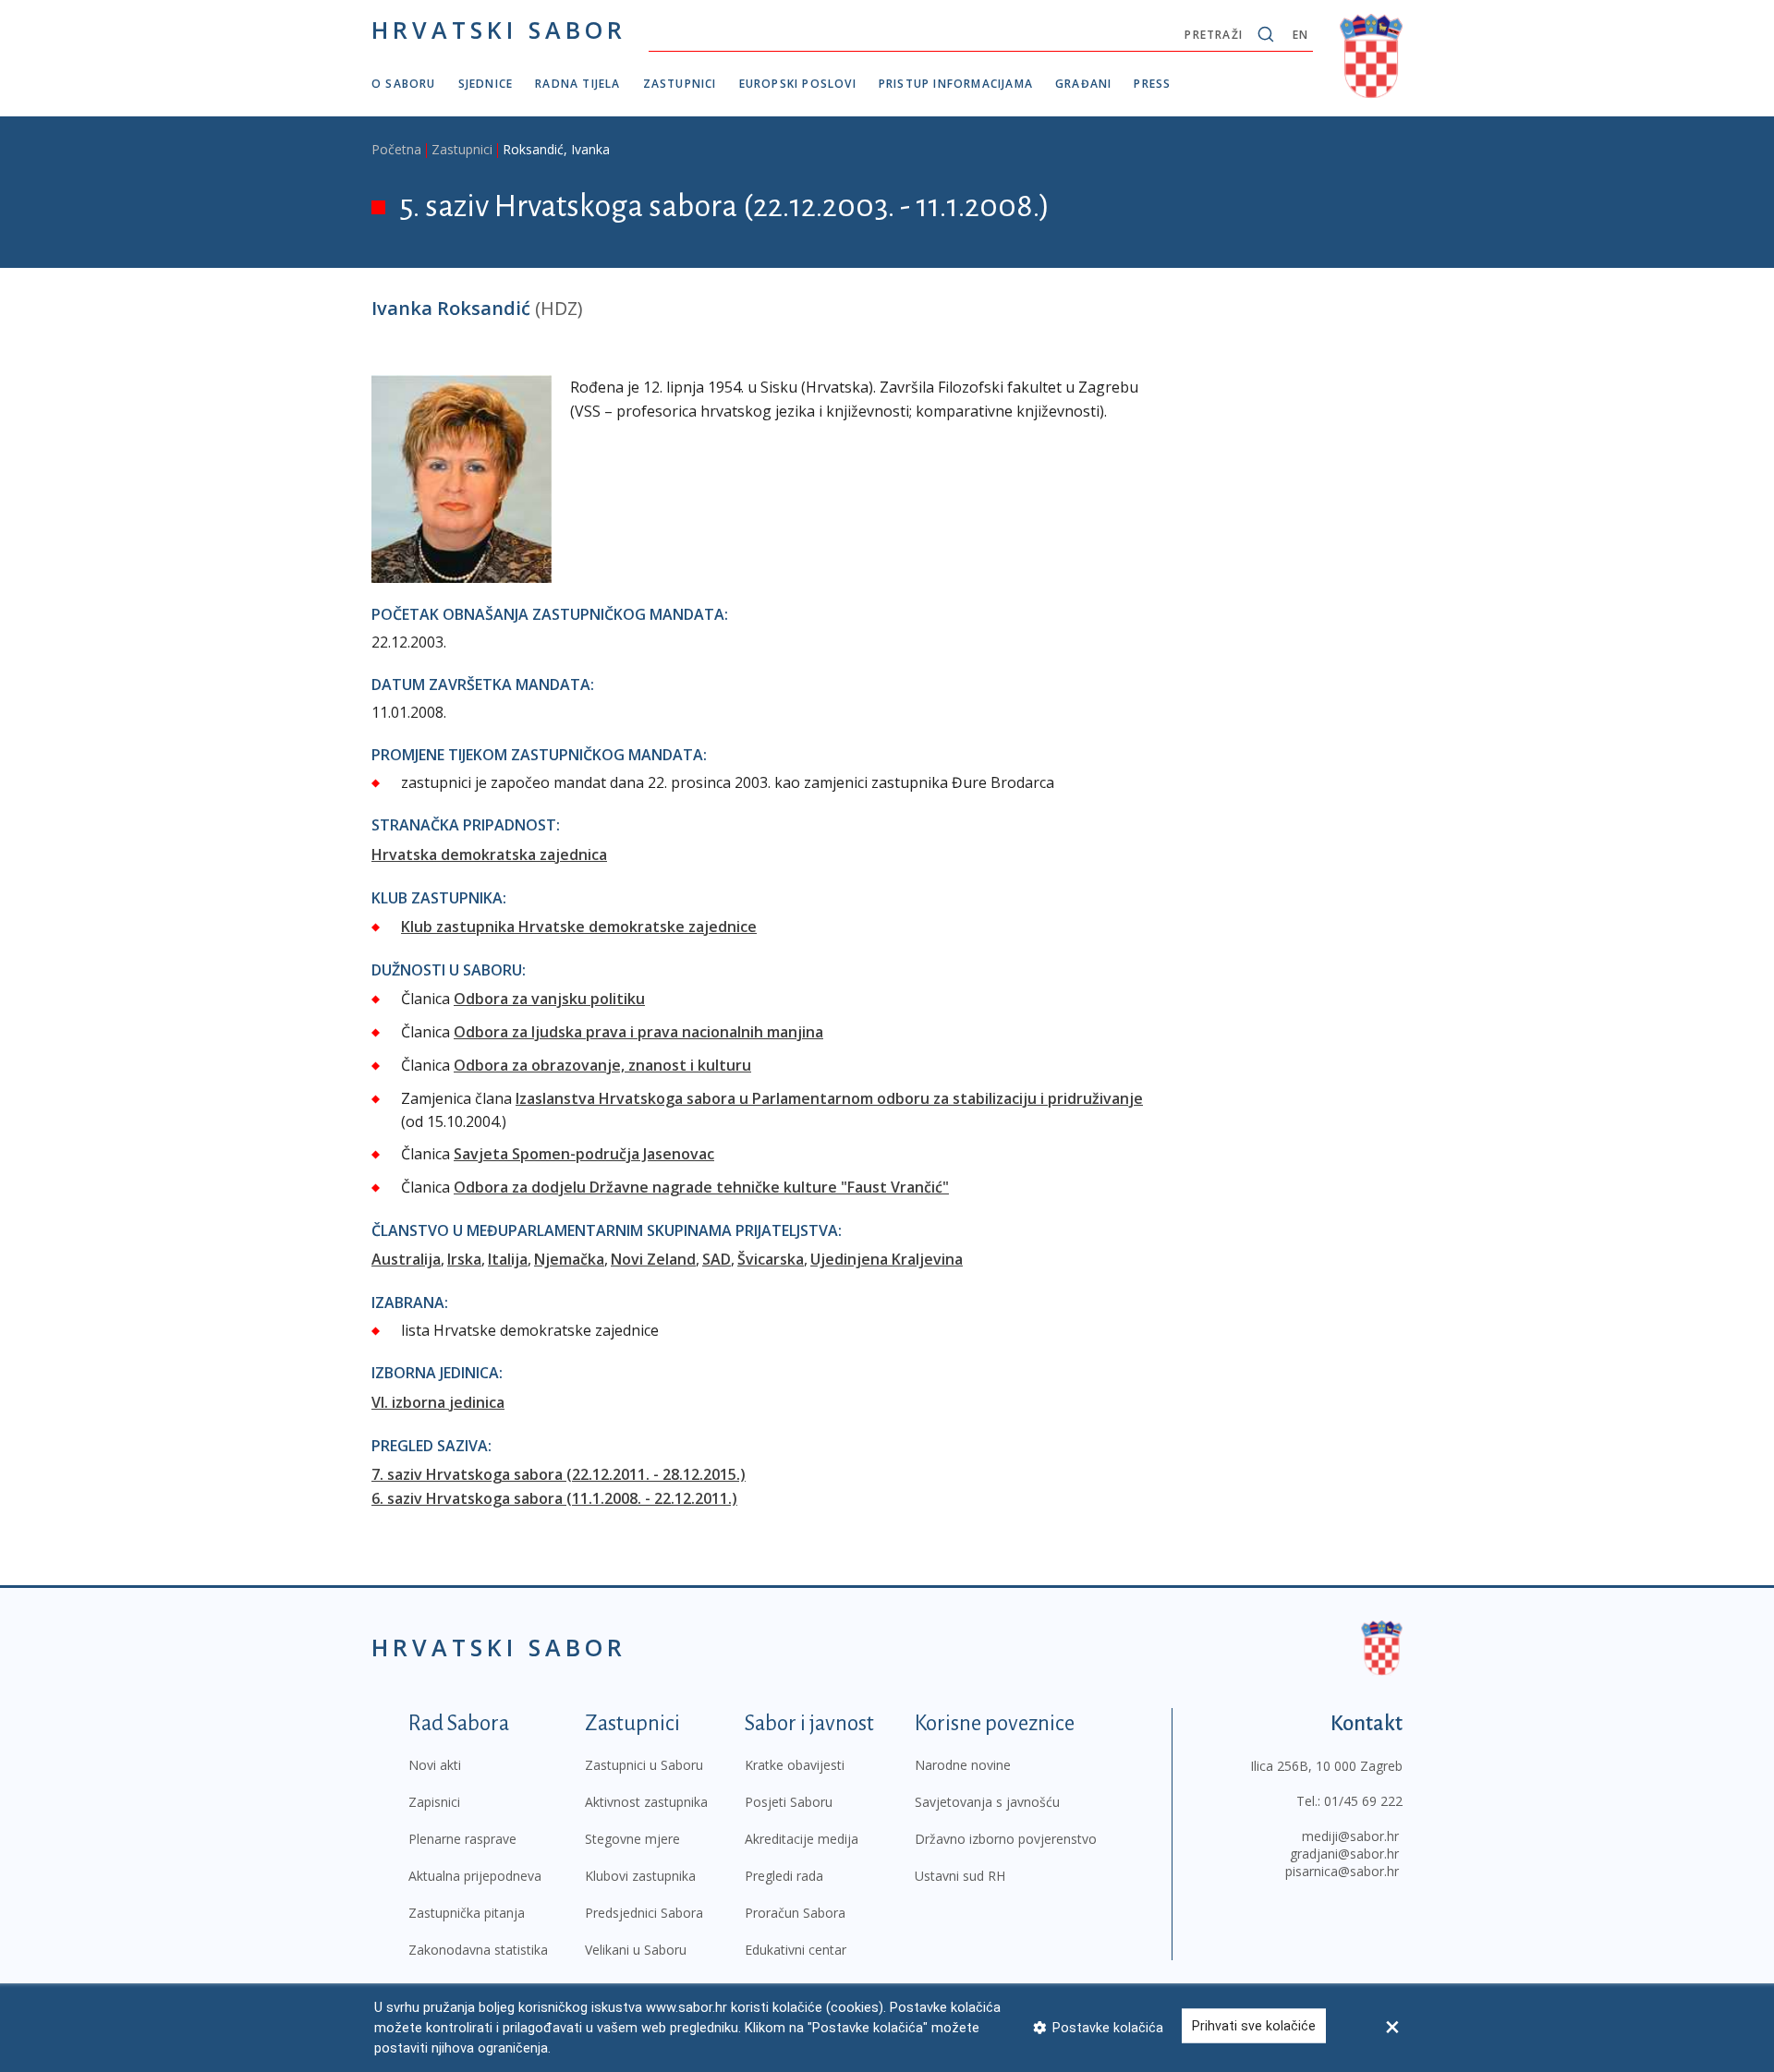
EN (1300, 35)
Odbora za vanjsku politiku (549, 999)
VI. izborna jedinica (438, 1402)
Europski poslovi (798, 84)
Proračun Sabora (795, 1913)
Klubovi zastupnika (640, 1876)
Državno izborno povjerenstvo (1006, 1839)
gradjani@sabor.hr (1344, 1854)
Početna (396, 149)
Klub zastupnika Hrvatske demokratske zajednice (579, 927)
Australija (406, 1259)
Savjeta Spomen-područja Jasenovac (584, 1154)
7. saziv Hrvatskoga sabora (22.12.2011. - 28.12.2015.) (559, 1474)
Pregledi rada (784, 1876)
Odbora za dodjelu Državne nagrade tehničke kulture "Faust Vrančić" (701, 1187)
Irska (464, 1259)
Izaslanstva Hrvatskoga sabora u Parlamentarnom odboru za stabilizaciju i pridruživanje (829, 1098)
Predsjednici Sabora (644, 1913)
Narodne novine (963, 1765)
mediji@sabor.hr (1350, 1836)
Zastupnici (680, 84)
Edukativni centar (796, 1950)
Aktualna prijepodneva (475, 1876)
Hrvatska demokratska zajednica (489, 854)
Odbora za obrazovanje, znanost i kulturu (602, 1065)
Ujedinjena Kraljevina (887, 1259)
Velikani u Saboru (636, 1950)
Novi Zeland (653, 1259)
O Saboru (404, 84)
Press (1152, 84)
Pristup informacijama (956, 84)
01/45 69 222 (1363, 1801)
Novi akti (435, 1765)
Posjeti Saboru (789, 1802)
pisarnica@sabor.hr (1342, 1871)
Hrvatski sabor (499, 30)
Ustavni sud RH (960, 1876)
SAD (717, 1259)
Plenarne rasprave (462, 1839)
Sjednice (486, 84)
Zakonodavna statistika (478, 1950)
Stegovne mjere (632, 1839)
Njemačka (569, 1259)
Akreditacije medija (802, 1839)
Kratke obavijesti (795, 1765)
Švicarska (771, 1259)
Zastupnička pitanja (467, 1913)
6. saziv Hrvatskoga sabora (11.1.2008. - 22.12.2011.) (554, 1498)
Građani (1083, 84)
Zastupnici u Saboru (644, 1765)
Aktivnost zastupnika (646, 1802)
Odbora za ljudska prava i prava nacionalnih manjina (638, 1032)
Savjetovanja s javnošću (987, 1802)
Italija (508, 1259)
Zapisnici (434, 1802)
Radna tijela (577, 84)
